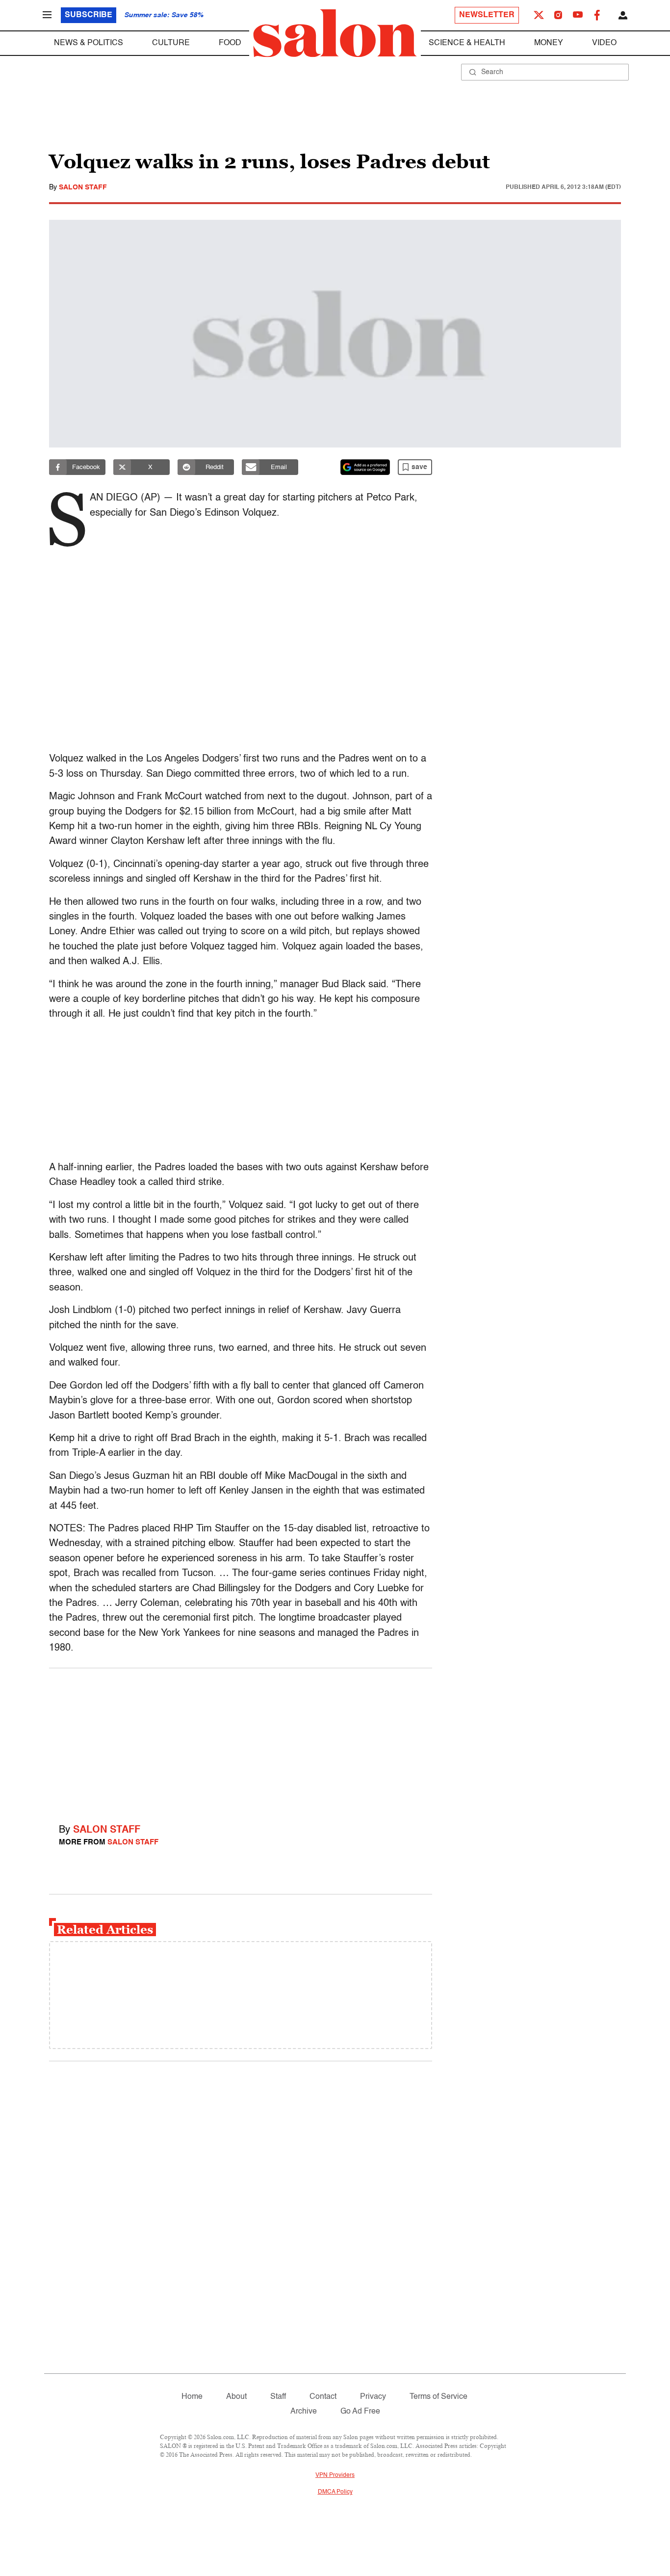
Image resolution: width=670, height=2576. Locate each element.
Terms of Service (438, 2397)
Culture (171, 43)
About (236, 2397)
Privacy (373, 2397)
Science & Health (467, 43)
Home (192, 2397)
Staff (278, 2397)
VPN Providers (335, 2475)
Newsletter (487, 15)
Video (604, 43)
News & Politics (89, 43)
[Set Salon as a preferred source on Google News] (365, 467)
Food (230, 43)
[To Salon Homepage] (335, 33)
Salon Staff (83, 187)
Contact (323, 2397)
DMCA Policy (335, 2492)
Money (549, 43)
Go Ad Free (360, 2412)
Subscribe (89, 15)
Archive (304, 2412)
